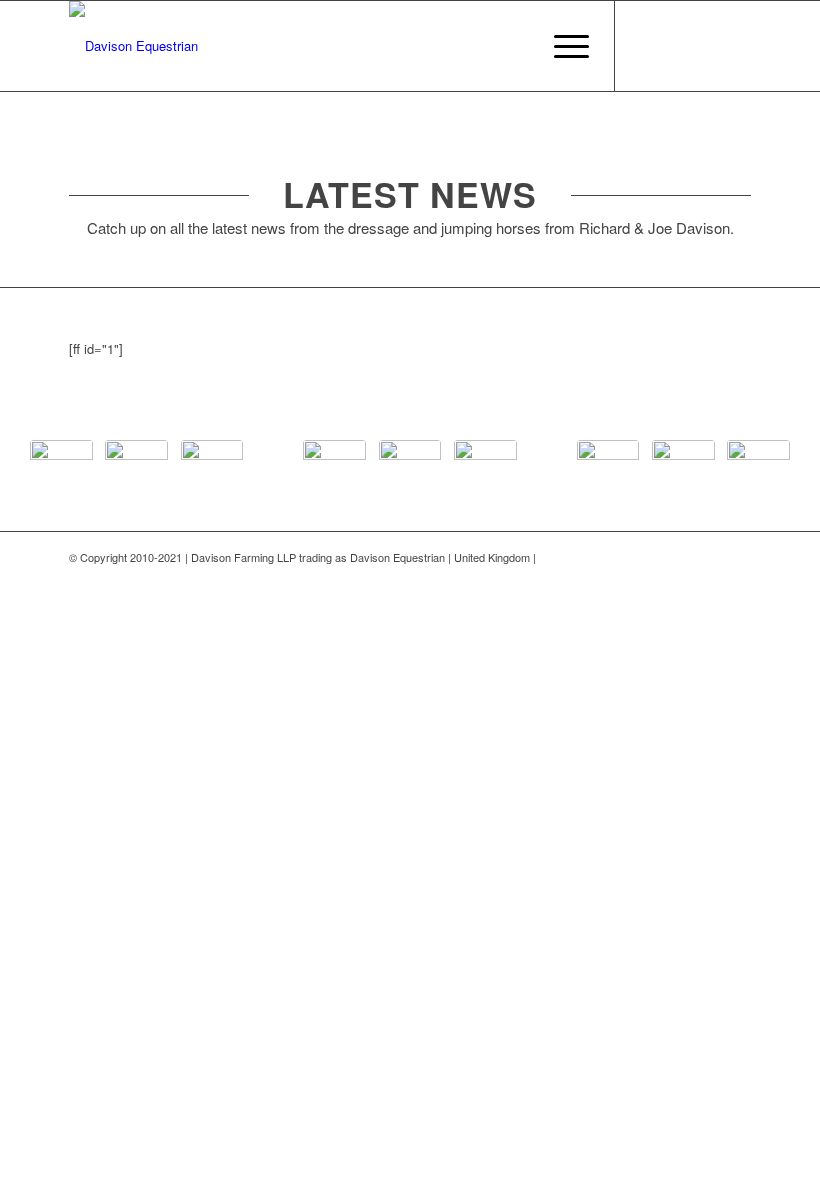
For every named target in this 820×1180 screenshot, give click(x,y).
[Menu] (561, 46)
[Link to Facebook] (646, 46)
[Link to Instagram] (736, 46)
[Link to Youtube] (706, 46)
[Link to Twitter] (676, 46)
